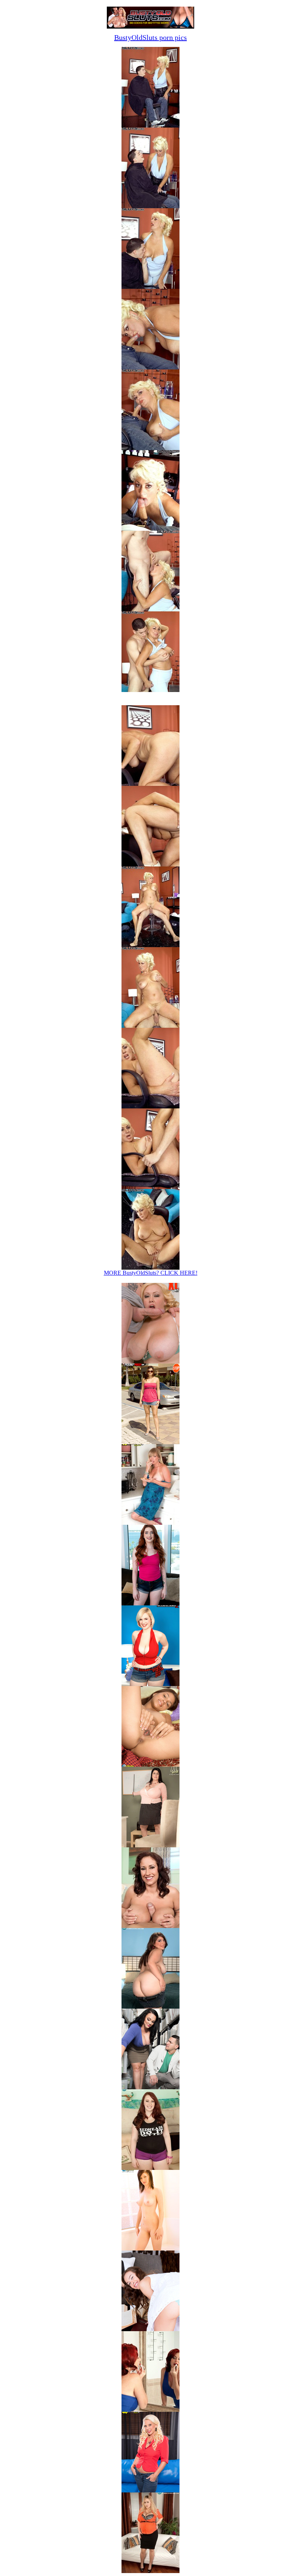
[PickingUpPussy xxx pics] (150, 1442)
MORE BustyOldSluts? (151, 1273)
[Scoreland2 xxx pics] (150, 1684)
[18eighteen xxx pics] (150, 1765)
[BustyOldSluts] (151, 27)
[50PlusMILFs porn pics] (150, 2410)
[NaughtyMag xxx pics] (150, 1603)
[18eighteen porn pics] (150, 2249)
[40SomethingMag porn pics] (150, 2490)
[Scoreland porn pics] (150, 2007)
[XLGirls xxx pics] (150, 1361)
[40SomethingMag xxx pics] (150, 1523)
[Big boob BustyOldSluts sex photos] (150, 126)
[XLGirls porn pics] (150, 2087)
